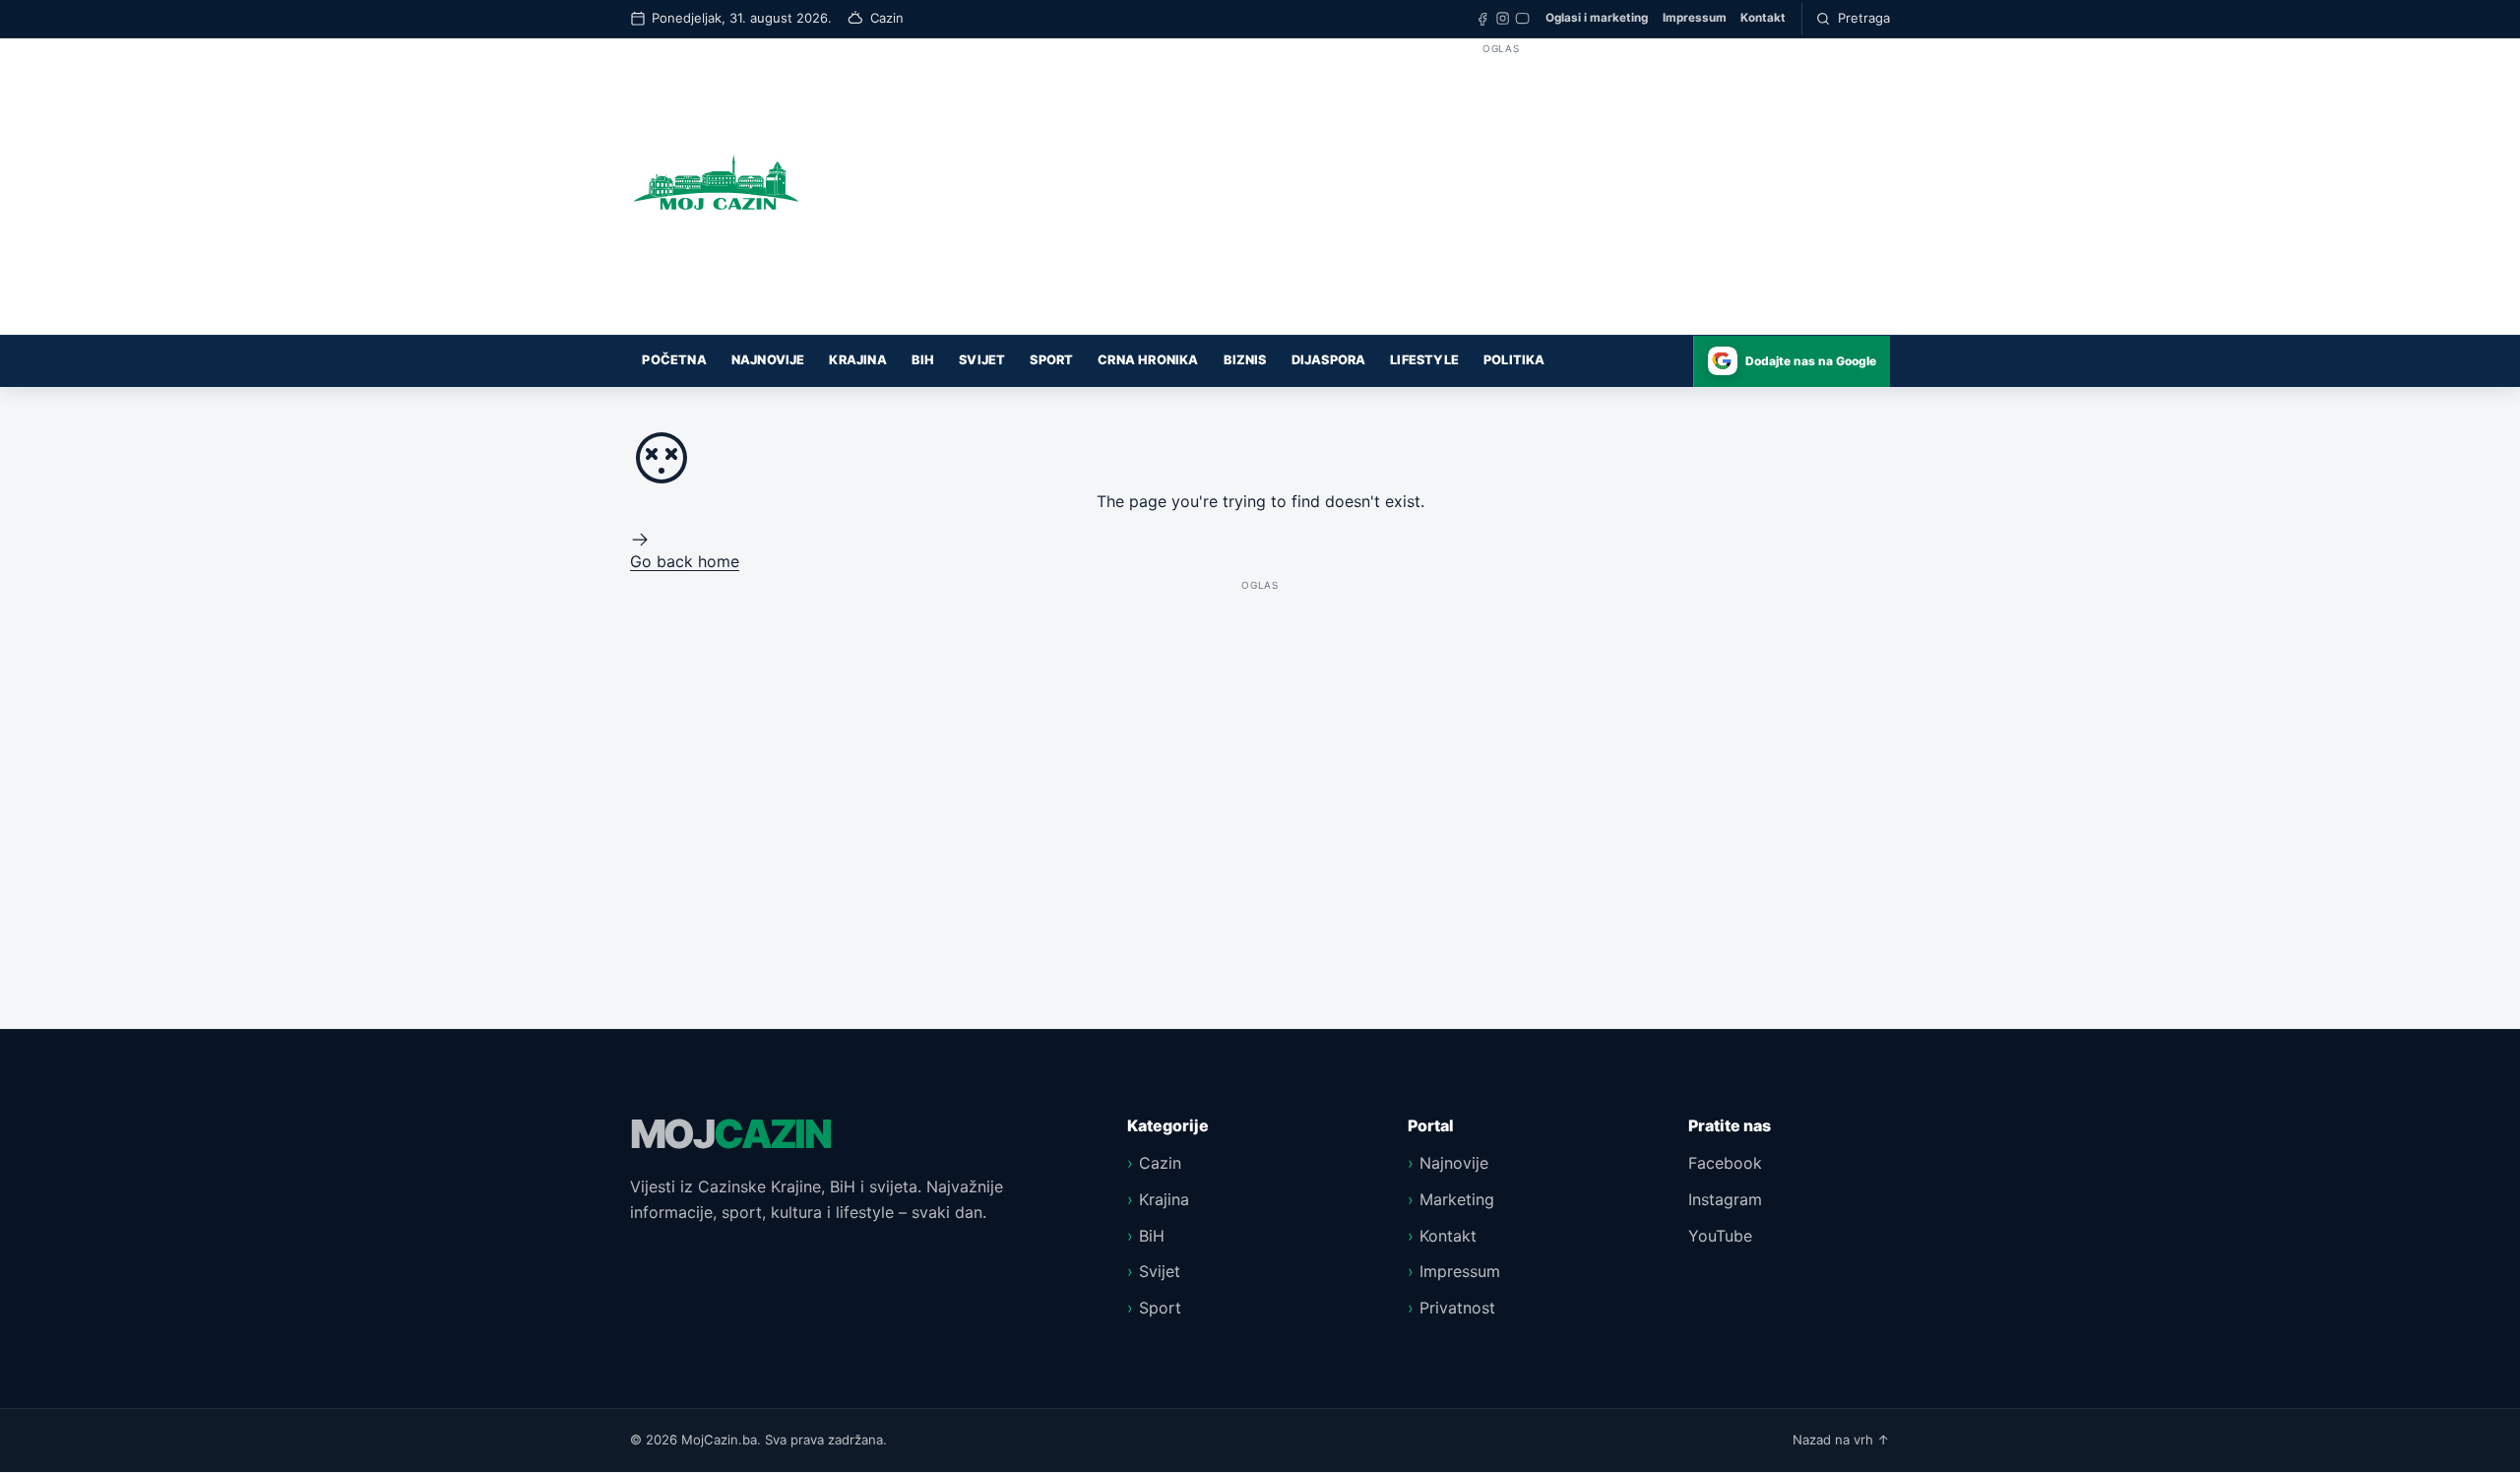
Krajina (857, 360)
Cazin (1160, 1163)
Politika (1514, 360)
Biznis (1245, 360)
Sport (1051, 360)
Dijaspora (1329, 360)
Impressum (1695, 18)
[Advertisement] (1501, 197)
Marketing (1457, 1199)
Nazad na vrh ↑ (1841, 1440)
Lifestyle (1424, 360)
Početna (674, 360)
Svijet (982, 360)
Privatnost (1457, 1308)
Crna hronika (1148, 360)
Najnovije (768, 360)
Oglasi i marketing (1597, 18)
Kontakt (1763, 18)
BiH (923, 360)
